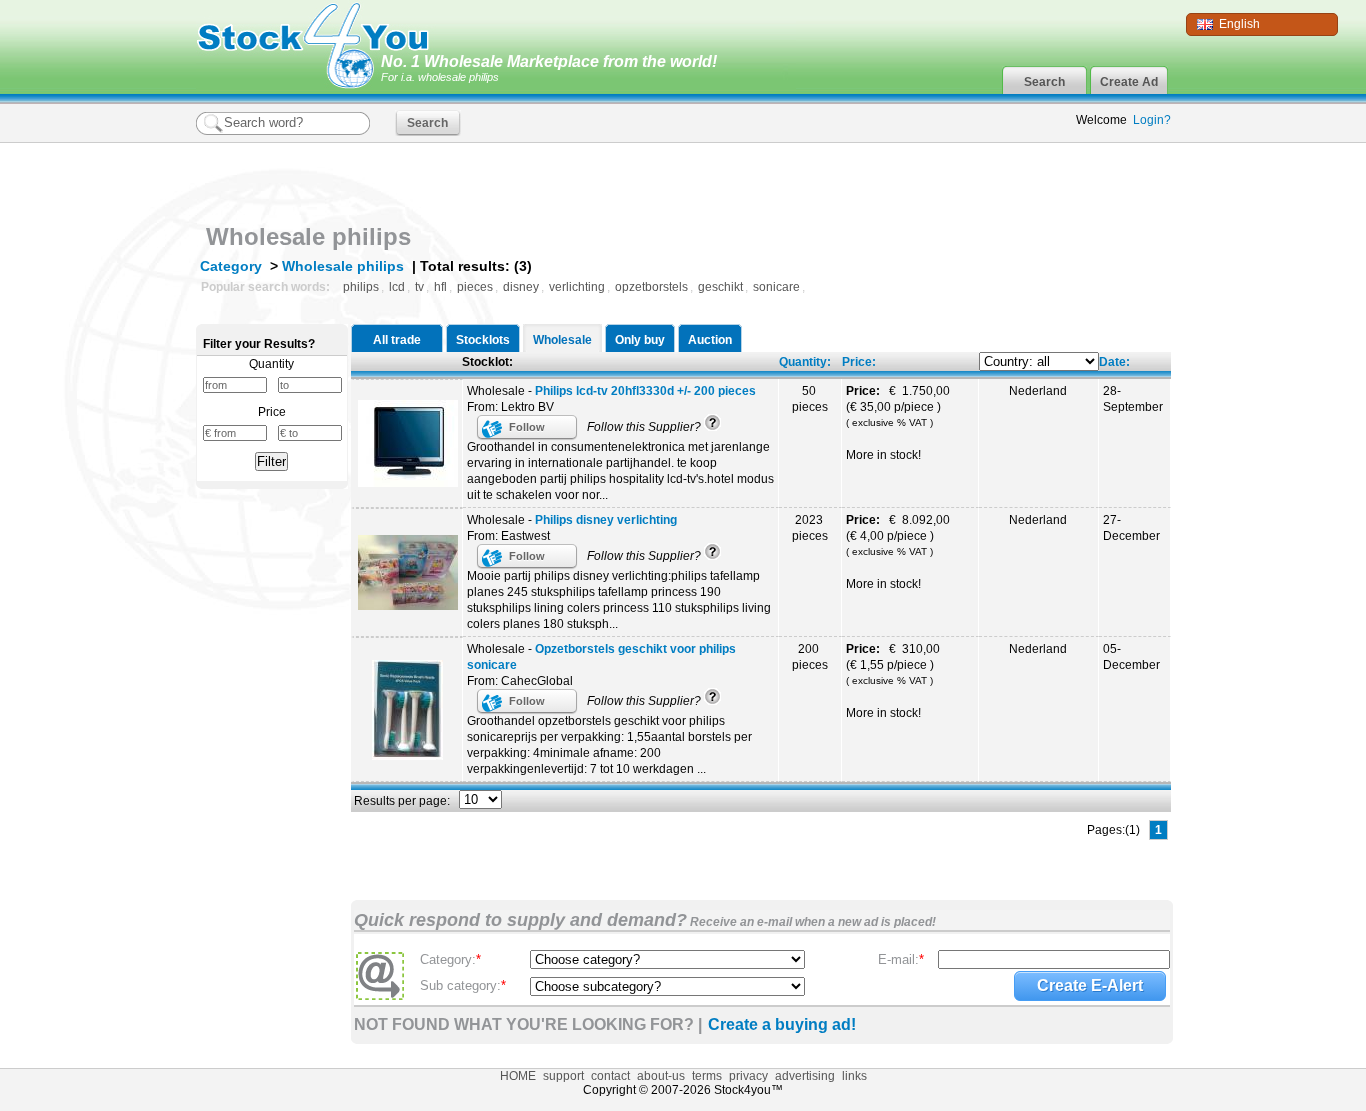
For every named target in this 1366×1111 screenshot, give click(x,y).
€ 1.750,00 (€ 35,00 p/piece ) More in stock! (899, 423)
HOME (518, 1076)
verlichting (577, 287)
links (854, 1076)
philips (361, 287)
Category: (450, 959)
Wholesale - (611, 391)
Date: (1114, 362)
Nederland (1038, 391)
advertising (805, 1076)
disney (521, 287)
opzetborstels (651, 287)
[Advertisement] (937, 178)
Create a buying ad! (782, 1024)
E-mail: (901, 959)
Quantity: (805, 362)
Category (231, 266)
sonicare (776, 287)
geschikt (720, 287)
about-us (661, 1076)
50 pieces (810, 399)
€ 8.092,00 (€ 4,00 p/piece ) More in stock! (899, 552)
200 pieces (810, 657)
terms (707, 1076)
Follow (527, 427)
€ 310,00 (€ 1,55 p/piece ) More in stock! (894, 681)
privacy (748, 1076)
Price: (859, 362)
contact (610, 1076)
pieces (475, 287)
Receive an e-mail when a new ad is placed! (811, 922)
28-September (1133, 399)
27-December (1131, 528)
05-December (1131, 657)
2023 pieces (810, 528)
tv (419, 287)
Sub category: (463, 985)
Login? (1152, 120)
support (563, 1076)
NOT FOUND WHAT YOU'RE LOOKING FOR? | (528, 1024)
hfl (440, 287)
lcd (397, 287)
